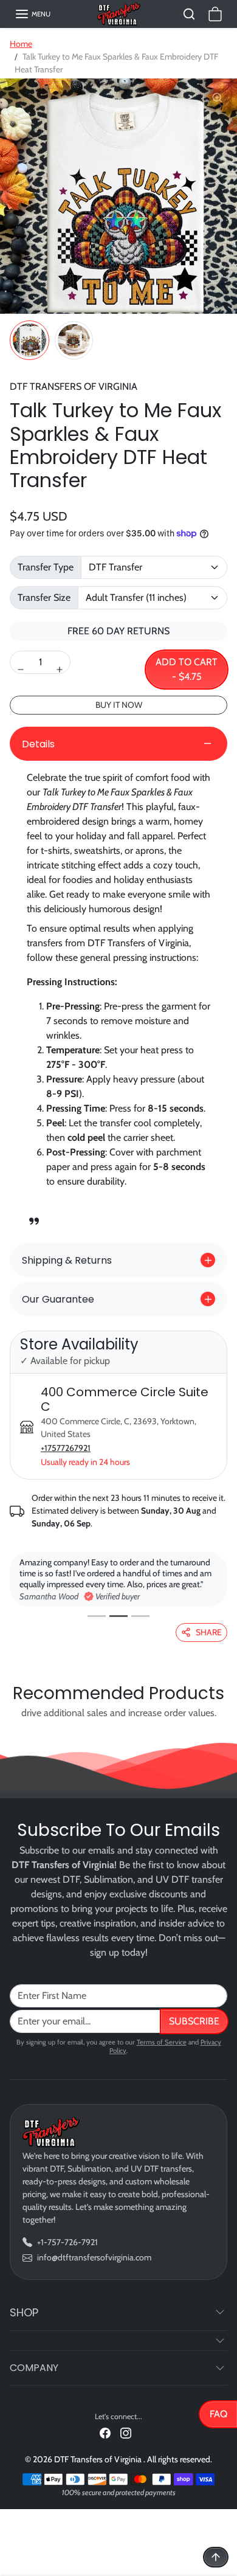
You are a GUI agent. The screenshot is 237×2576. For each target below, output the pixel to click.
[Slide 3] (140, 1616)
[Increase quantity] (60, 670)
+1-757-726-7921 (67, 2242)
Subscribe (194, 2021)
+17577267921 (66, 1448)
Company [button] (34, 2368)
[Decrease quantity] (21, 670)
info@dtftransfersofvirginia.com (94, 2257)
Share (209, 1632)
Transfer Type (46, 567)
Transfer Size (44, 597)
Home (21, 44)
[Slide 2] (118, 1616)
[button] (33, 14)
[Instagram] (126, 2432)
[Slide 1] (97, 1616)
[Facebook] (105, 2432)
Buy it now (119, 705)
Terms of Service (162, 2042)
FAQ (218, 2414)
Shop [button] (24, 2312)
